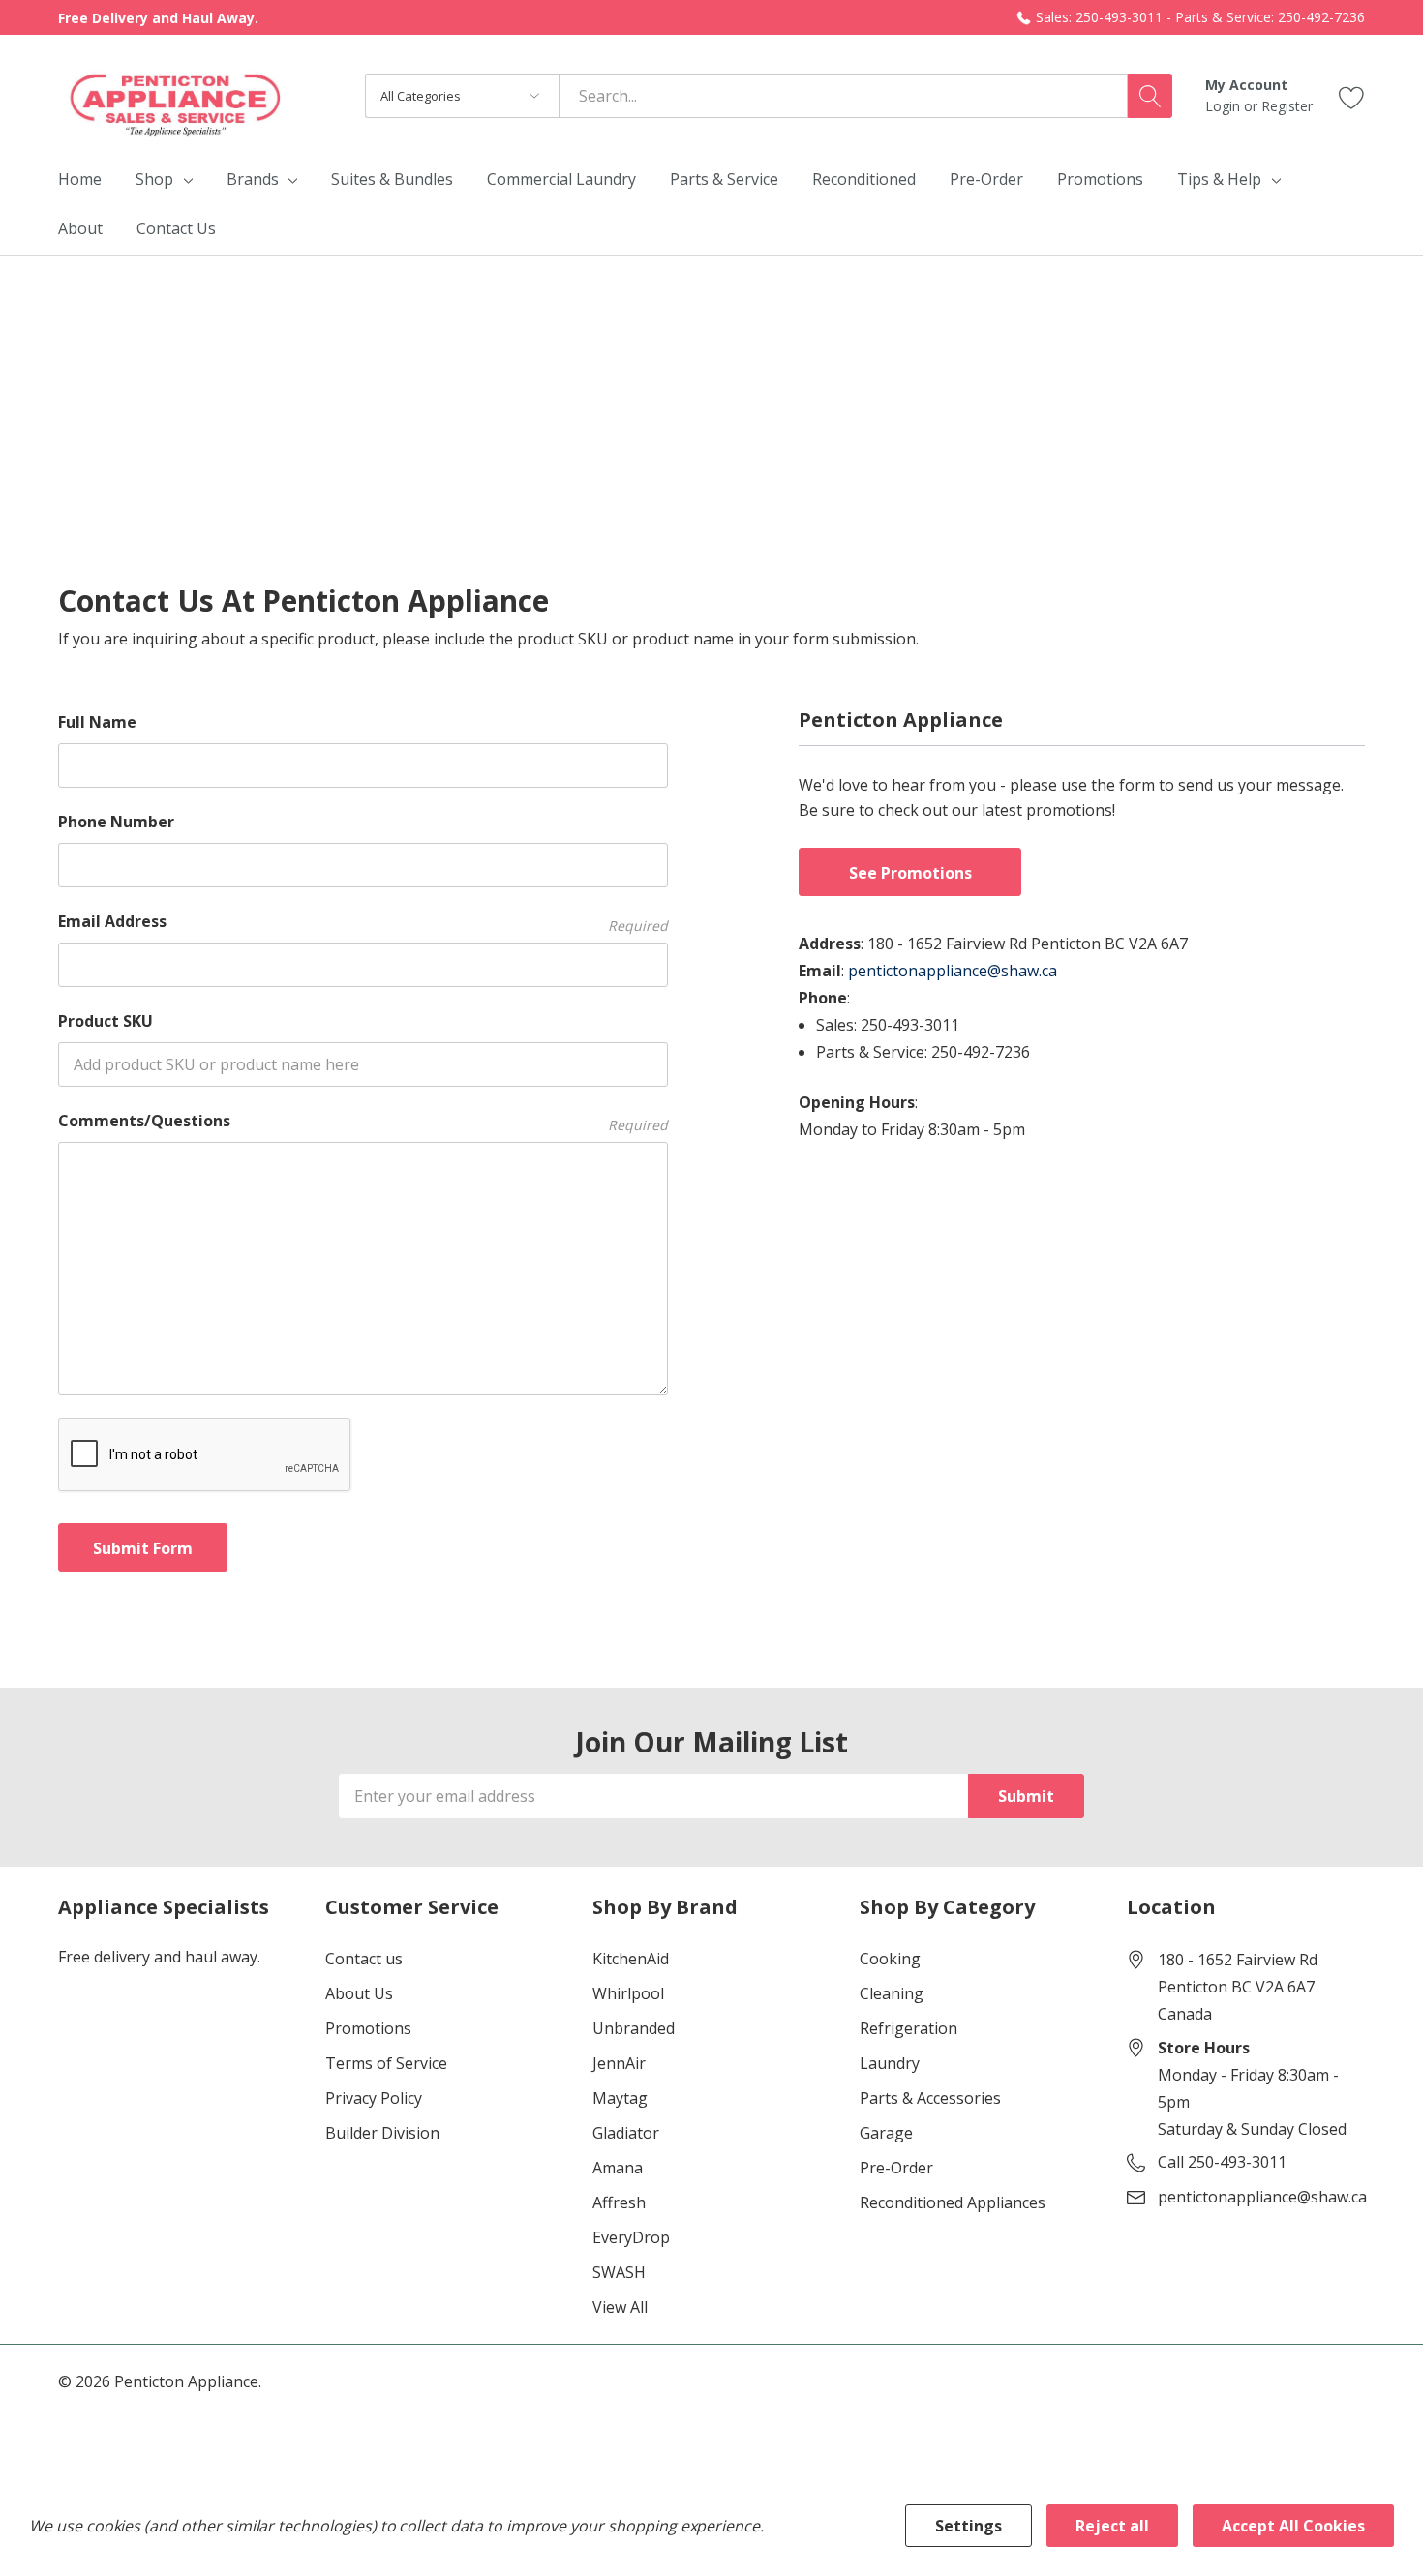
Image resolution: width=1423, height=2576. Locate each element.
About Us (359, 1993)
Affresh (619, 2202)
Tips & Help (1219, 179)
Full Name (97, 722)
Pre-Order (896, 2168)
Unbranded (634, 2028)
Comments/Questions (363, 1121)
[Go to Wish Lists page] (1352, 95)
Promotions (368, 2028)
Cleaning (892, 1993)
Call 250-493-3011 (1222, 2162)
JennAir (619, 2063)
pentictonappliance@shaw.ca (953, 971)
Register (1287, 106)
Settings (969, 2526)
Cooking (890, 1959)
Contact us (364, 1959)
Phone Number (116, 822)
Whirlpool (628, 1993)
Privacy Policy (374, 2098)
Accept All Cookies (1293, 2526)
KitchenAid (631, 1959)
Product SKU (106, 1021)
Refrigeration (908, 2028)
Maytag (620, 2098)
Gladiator (626, 2133)
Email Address (363, 922)
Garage (886, 2133)
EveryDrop (631, 2237)
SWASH (619, 2272)
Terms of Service (386, 2063)
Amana (618, 2168)
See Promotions (910, 873)
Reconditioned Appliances (953, 2202)
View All (620, 2307)
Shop (154, 179)
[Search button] (1150, 96)
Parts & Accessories (930, 2098)
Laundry (890, 2063)
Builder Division (382, 2133)
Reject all (1112, 2526)
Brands (253, 179)
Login (1225, 106)
